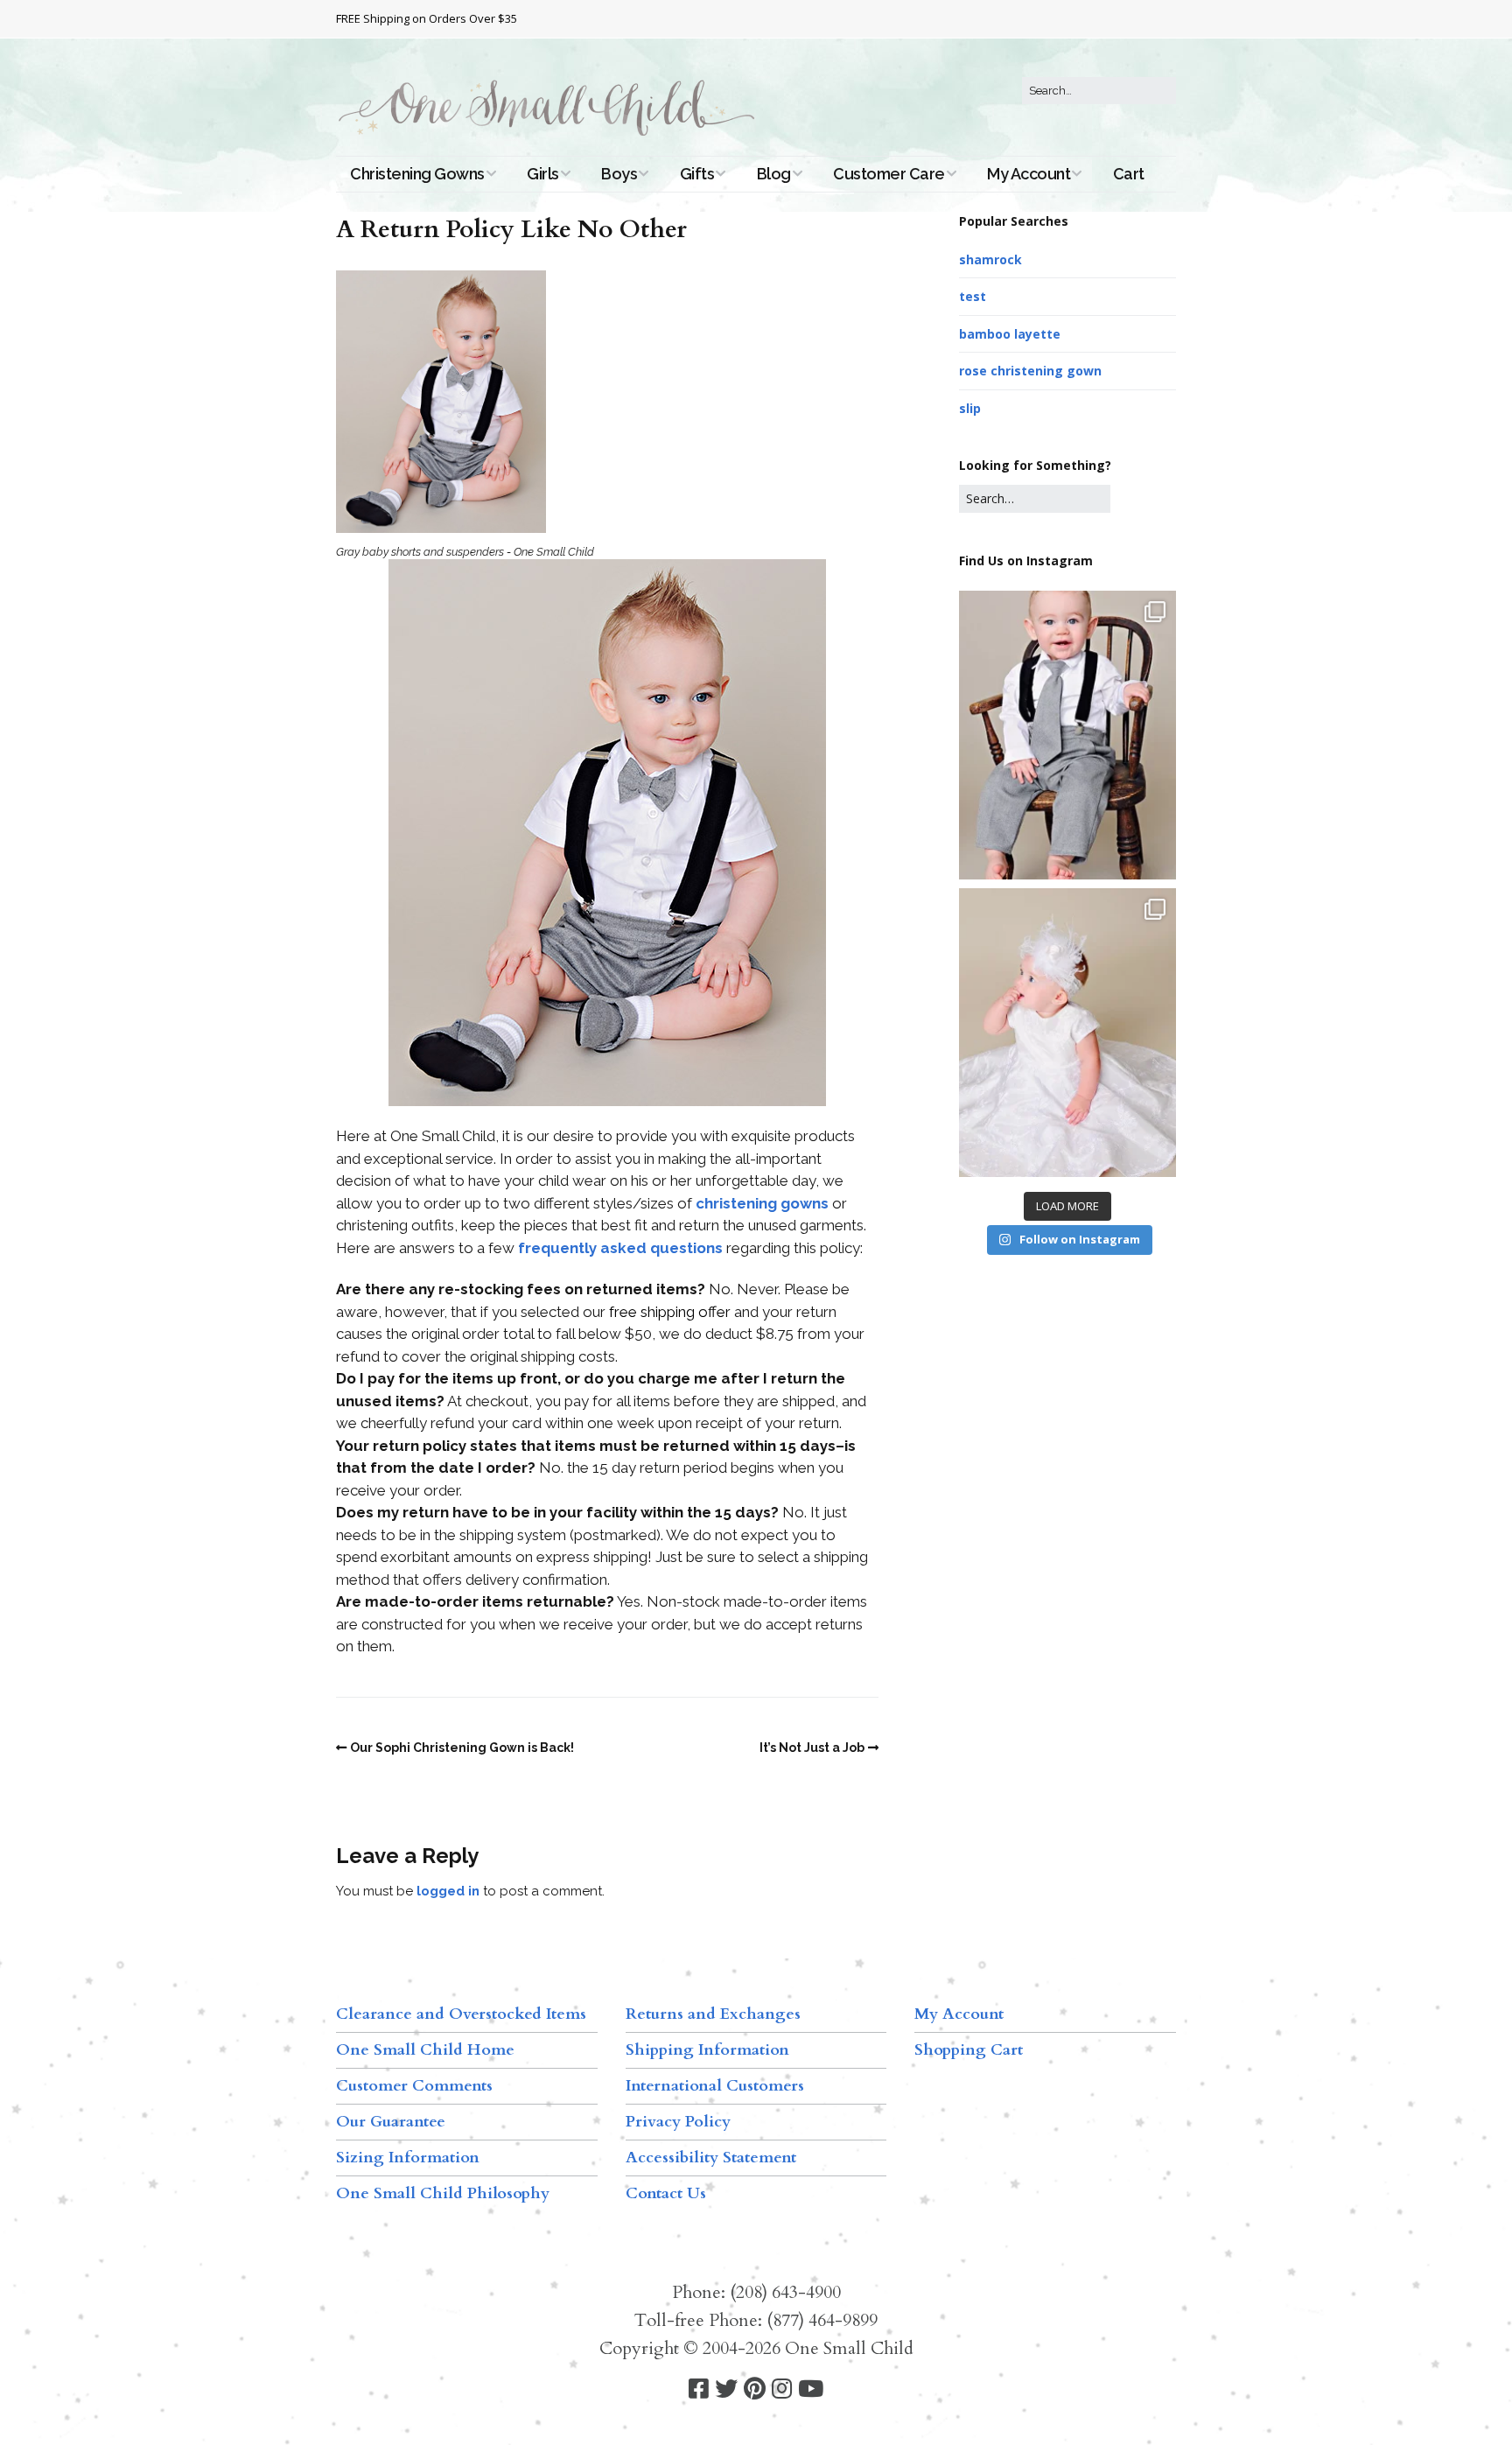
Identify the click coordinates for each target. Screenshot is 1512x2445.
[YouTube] (811, 2389)
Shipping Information (707, 2050)
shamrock (990, 259)
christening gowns (762, 1203)
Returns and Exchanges (713, 2014)
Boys (619, 174)
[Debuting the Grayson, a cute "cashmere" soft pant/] (1067, 735)
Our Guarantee (391, 2122)
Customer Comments (414, 2086)
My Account (1029, 174)
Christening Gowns (417, 174)
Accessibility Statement (711, 2158)
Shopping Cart (969, 2050)
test (973, 296)
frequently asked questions (620, 1248)
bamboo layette (1010, 334)
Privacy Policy (678, 2122)
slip (970, 408)
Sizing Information (408, 2158)
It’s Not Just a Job (812, 1748)
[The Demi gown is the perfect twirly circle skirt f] (1067, 1033)
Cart (1129, 174)
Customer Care (889, 174)
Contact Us (666, 2193)
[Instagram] (782, 2389)
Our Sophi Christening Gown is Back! (462, 1748)
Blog (774, 174)
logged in (448, 1891)
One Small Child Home (425, 2050)
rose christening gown (1030, 371)
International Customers (715, 2086)
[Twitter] (726, 2389)
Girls (543, 174)
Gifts (697, 174)
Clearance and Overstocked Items (461, 2014)
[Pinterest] (755, 2389)
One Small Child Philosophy (443, 2193)
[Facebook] (699, 2389)
